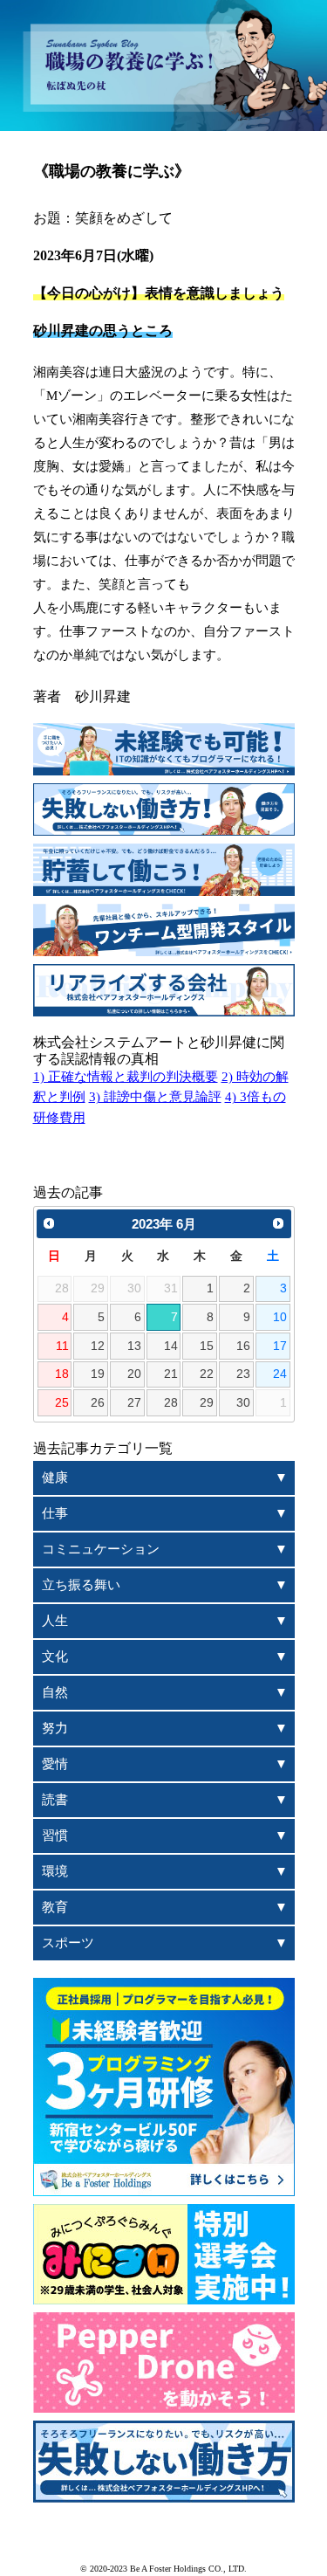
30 (243, 1403)
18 (62, 1374)
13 (134, 1346)
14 (171, 1346)
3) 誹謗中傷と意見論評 (155, 1097)
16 (243, 1346)
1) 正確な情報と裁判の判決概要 (126, 1077)
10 (280, 1317)
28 (171, 1403)
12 (98, 1346)
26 (98, 1403)
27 (134, 1403)
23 (243, 1374)
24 (280, 1374)
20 (134, 1374)
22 (207, 1374)
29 (207, 1403)
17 (280, 1346)
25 (62, 1403)
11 (62, 1346)
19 (98, 1374)
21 (171, 1374)
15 (207, 1346)
